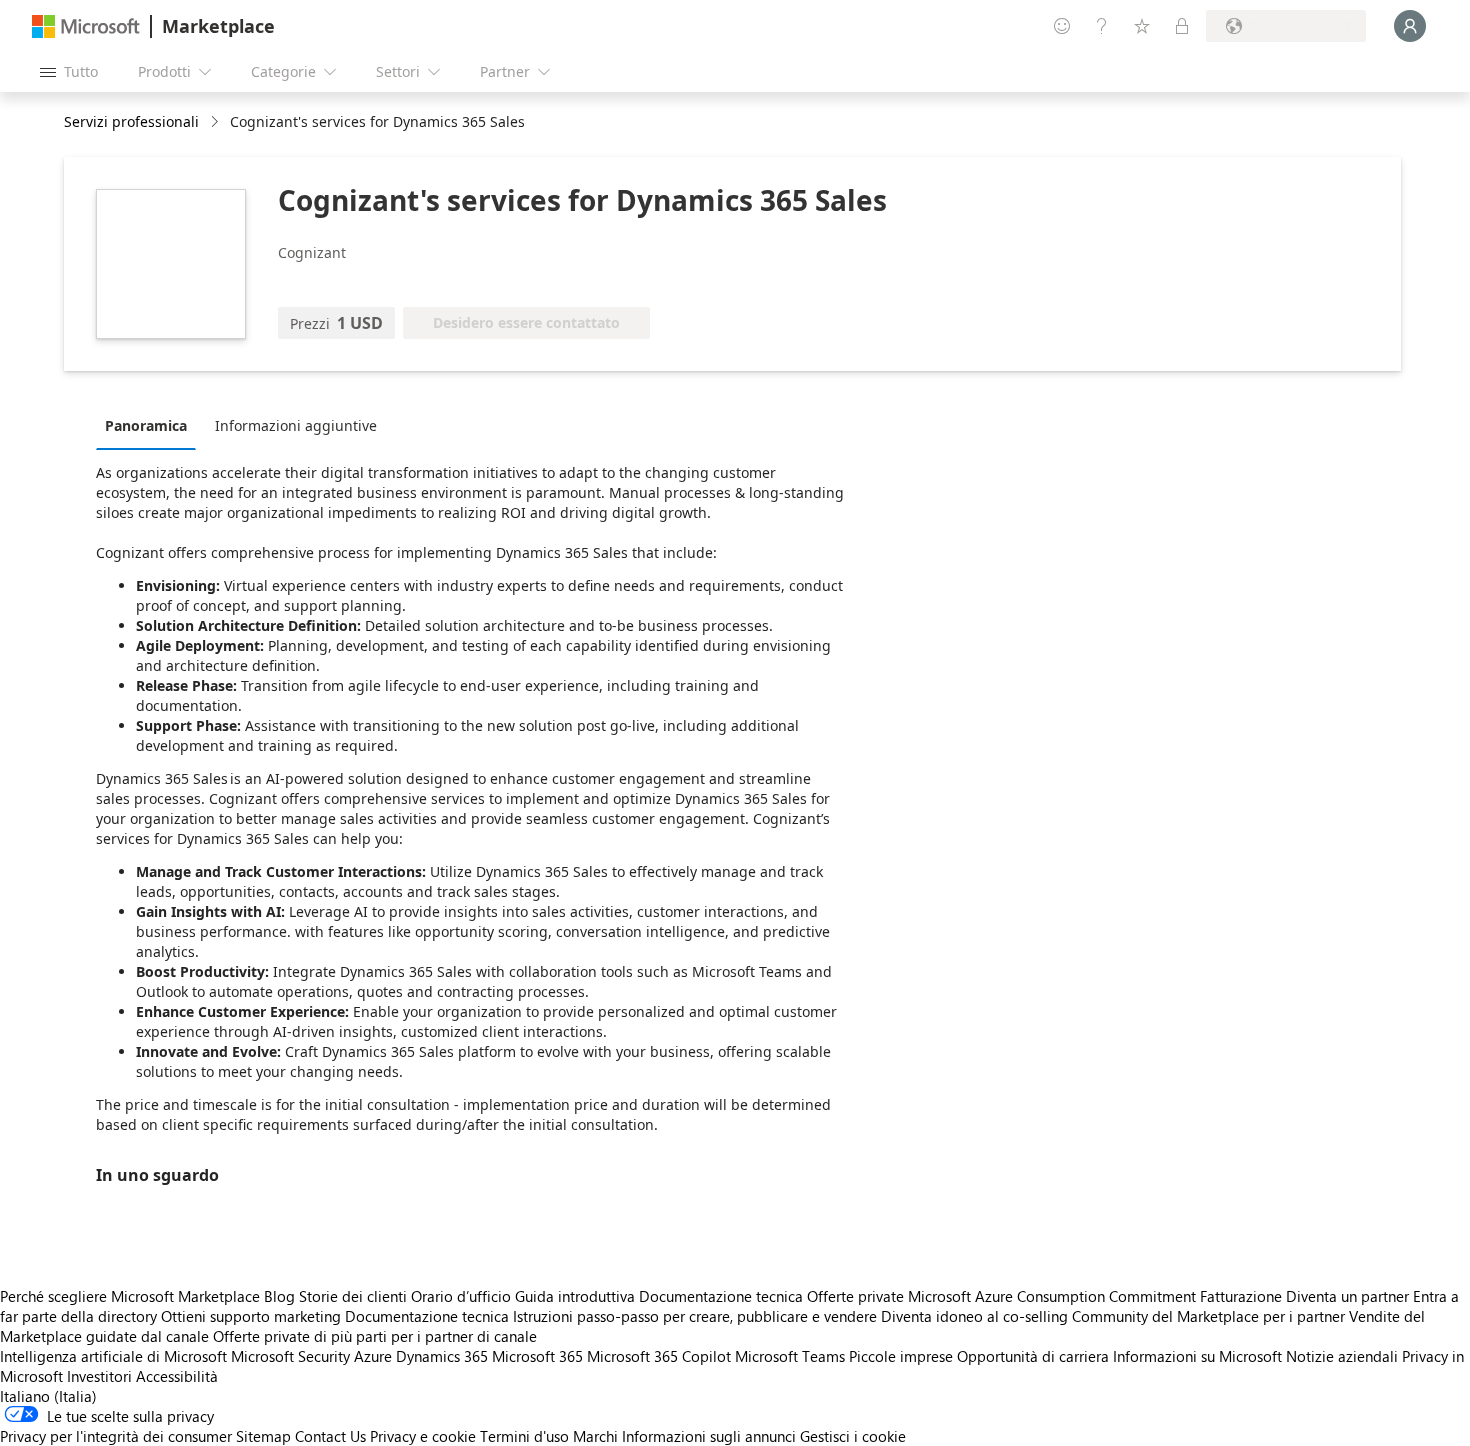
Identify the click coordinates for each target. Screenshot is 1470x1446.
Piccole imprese (901, 1356)
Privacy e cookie (423, 1436)
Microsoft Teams (790, 1356)
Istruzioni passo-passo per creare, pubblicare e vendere (695, 1316)
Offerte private (855, 1296)
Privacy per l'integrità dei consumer (116, 1436)
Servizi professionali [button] (131, 121)
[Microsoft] (86, 26)
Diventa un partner (1347, 1296)
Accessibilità (177, 1376)
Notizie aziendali (1342, 1356)
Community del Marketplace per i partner (1208, 1316)
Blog (279, 1296)
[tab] (151, 425)
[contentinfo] (216, 122)
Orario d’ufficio (461, 1296)
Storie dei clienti (353, 1296)
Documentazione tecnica (721, 1296)
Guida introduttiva (575, 1296)
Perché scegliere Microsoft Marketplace (130, 1296)
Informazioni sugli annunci (709, 1436)
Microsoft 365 (537, 1356)
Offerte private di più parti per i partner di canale (375, 1336)
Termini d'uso (524, 1436)
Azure (373, 1356)
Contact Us (330, 1436)
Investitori (99, 1376)
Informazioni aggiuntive (296, 425)
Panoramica (146, 425)
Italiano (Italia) (48, 1396)
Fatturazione (1241, 1296)
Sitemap (263, 1436)
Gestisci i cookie (853, 1436)
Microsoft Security (290, 1356)
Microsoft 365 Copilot (659, 1356)
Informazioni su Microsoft (1197, 1356)
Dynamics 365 (442, 1356)
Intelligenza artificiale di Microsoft (113, 1356)
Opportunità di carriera (1033, 1356)
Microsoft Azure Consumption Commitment (1054, 1296)
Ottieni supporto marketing (251, 1316)
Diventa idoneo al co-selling (974, 1316)
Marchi (595, 1436)
